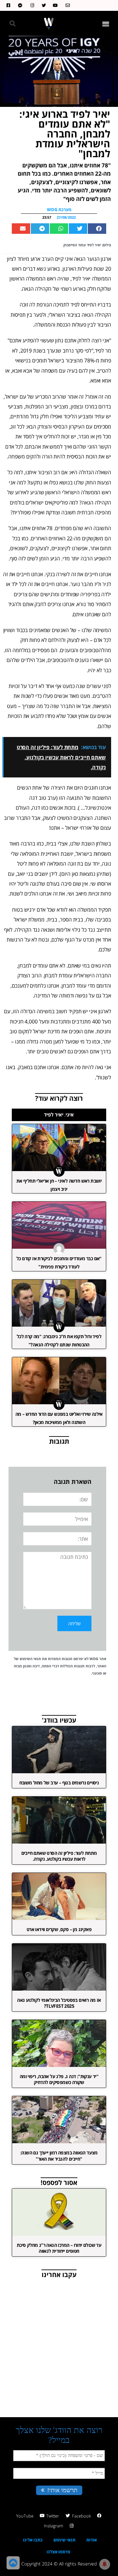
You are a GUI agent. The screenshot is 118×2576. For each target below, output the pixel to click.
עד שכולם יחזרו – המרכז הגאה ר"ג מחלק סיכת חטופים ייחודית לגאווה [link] (59, 2248)
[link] (66, 5)
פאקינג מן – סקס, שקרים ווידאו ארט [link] (59, 1929)
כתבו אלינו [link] (33, 2540)
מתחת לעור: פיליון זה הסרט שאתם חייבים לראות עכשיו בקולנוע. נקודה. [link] (59, 1856)
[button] (106, 24)
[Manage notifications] (105, 2564)
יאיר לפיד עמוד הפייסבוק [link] (82, 245)
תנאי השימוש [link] (30, 1659)
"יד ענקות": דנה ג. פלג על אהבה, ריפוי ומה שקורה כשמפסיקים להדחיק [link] (59, 2079)
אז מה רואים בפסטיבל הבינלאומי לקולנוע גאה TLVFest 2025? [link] (59, 2003)
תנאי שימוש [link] (64, 2540)
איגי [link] (70, 1115)
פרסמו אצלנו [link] (58, 2552)
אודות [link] (91, 2540)
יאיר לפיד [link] (54, 1115)
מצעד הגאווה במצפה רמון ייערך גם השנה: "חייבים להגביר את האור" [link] (59, 2156)
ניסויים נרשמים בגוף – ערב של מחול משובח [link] (59, 1783)
